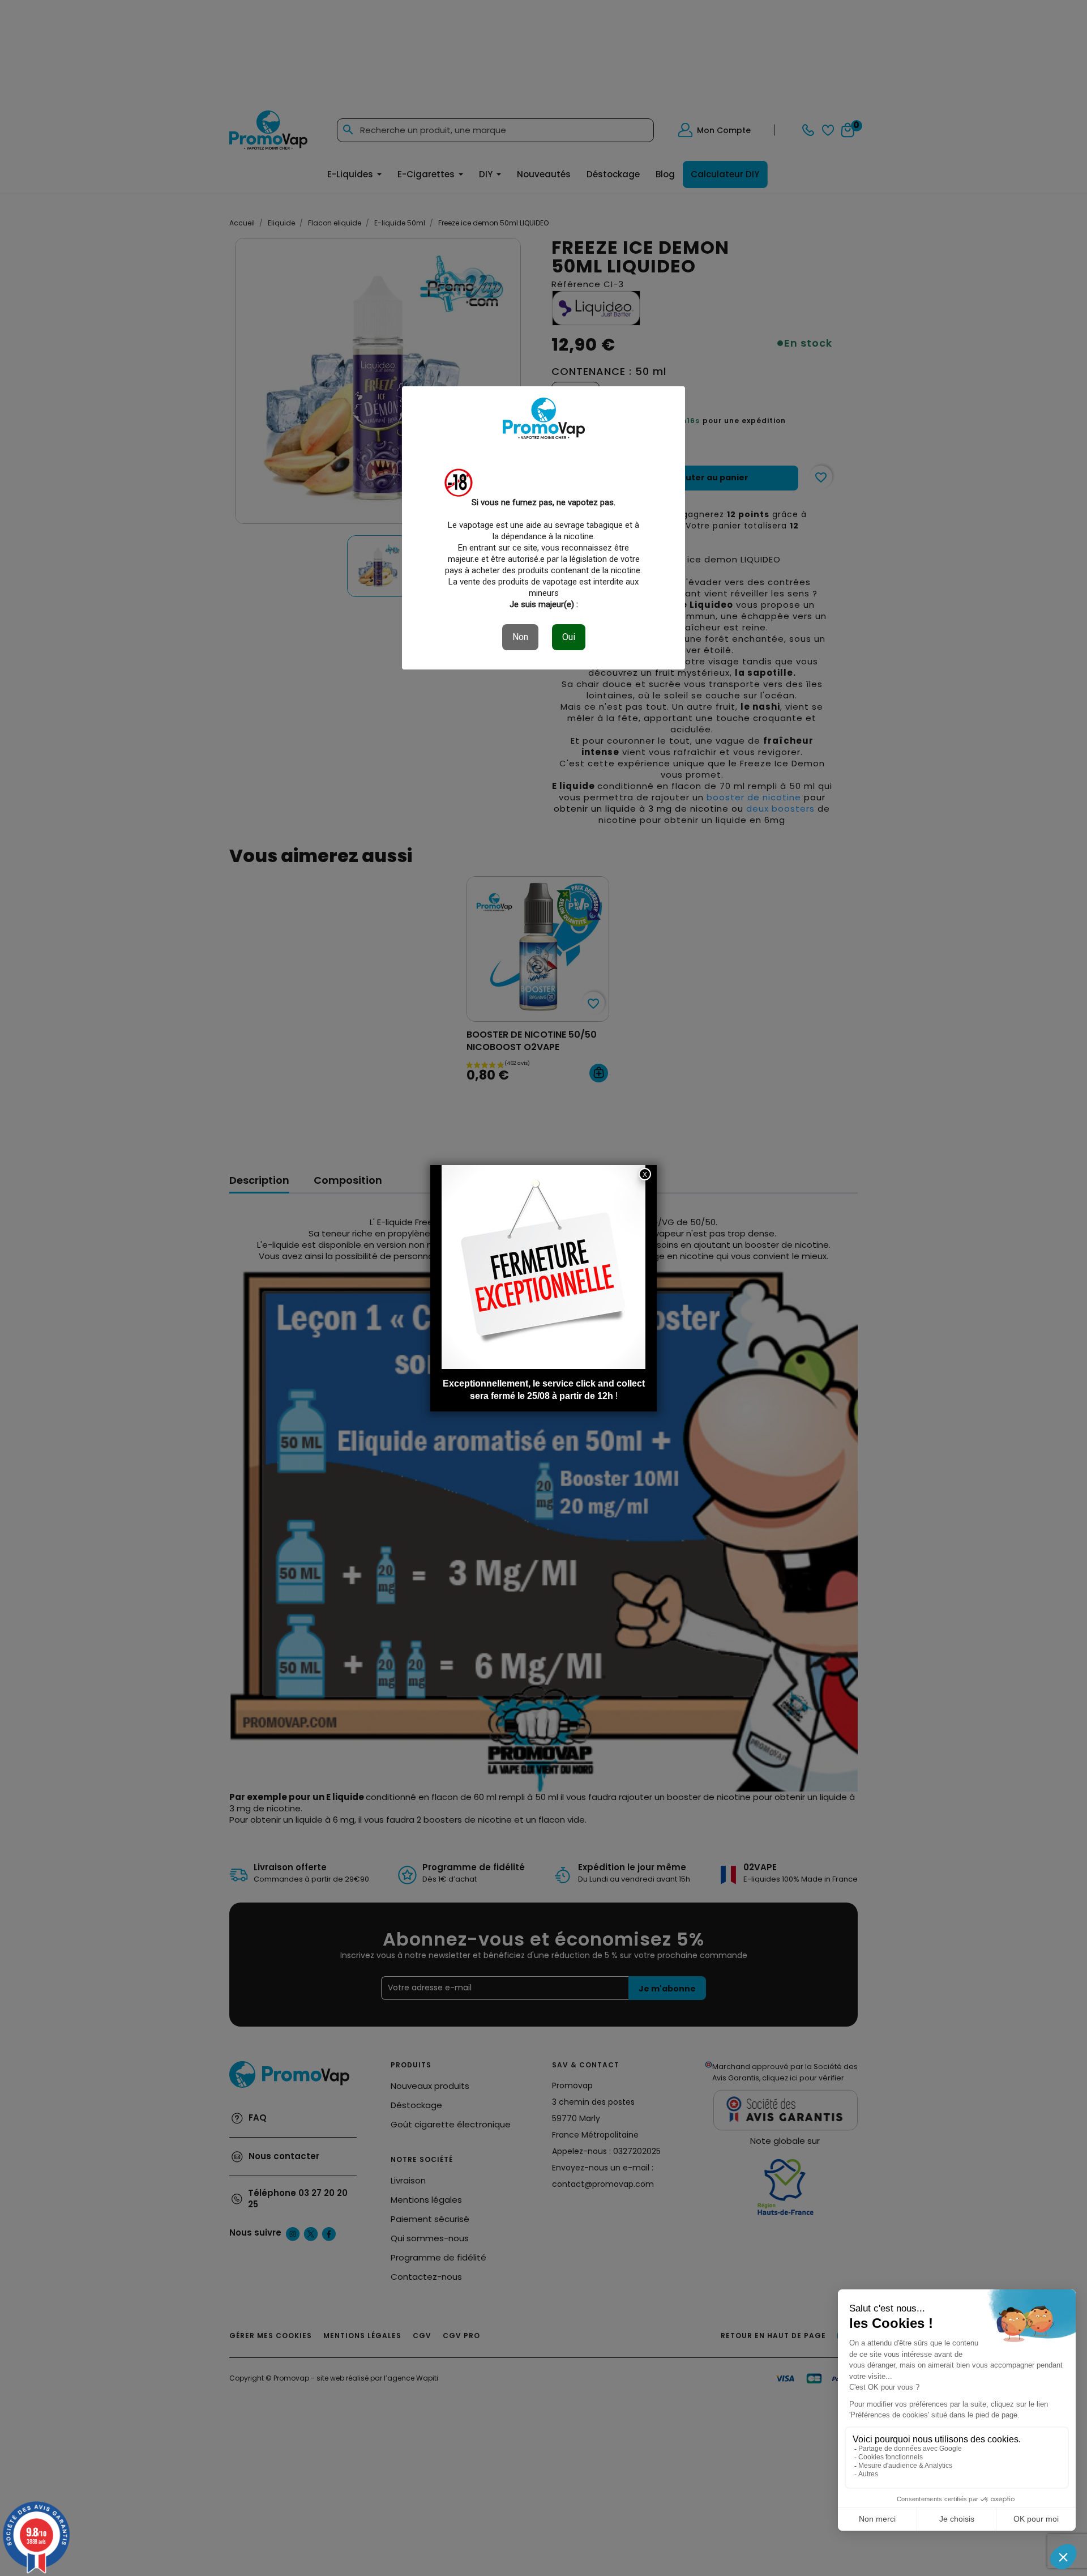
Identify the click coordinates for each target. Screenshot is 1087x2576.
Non (520, 637)
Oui (569, 637)
